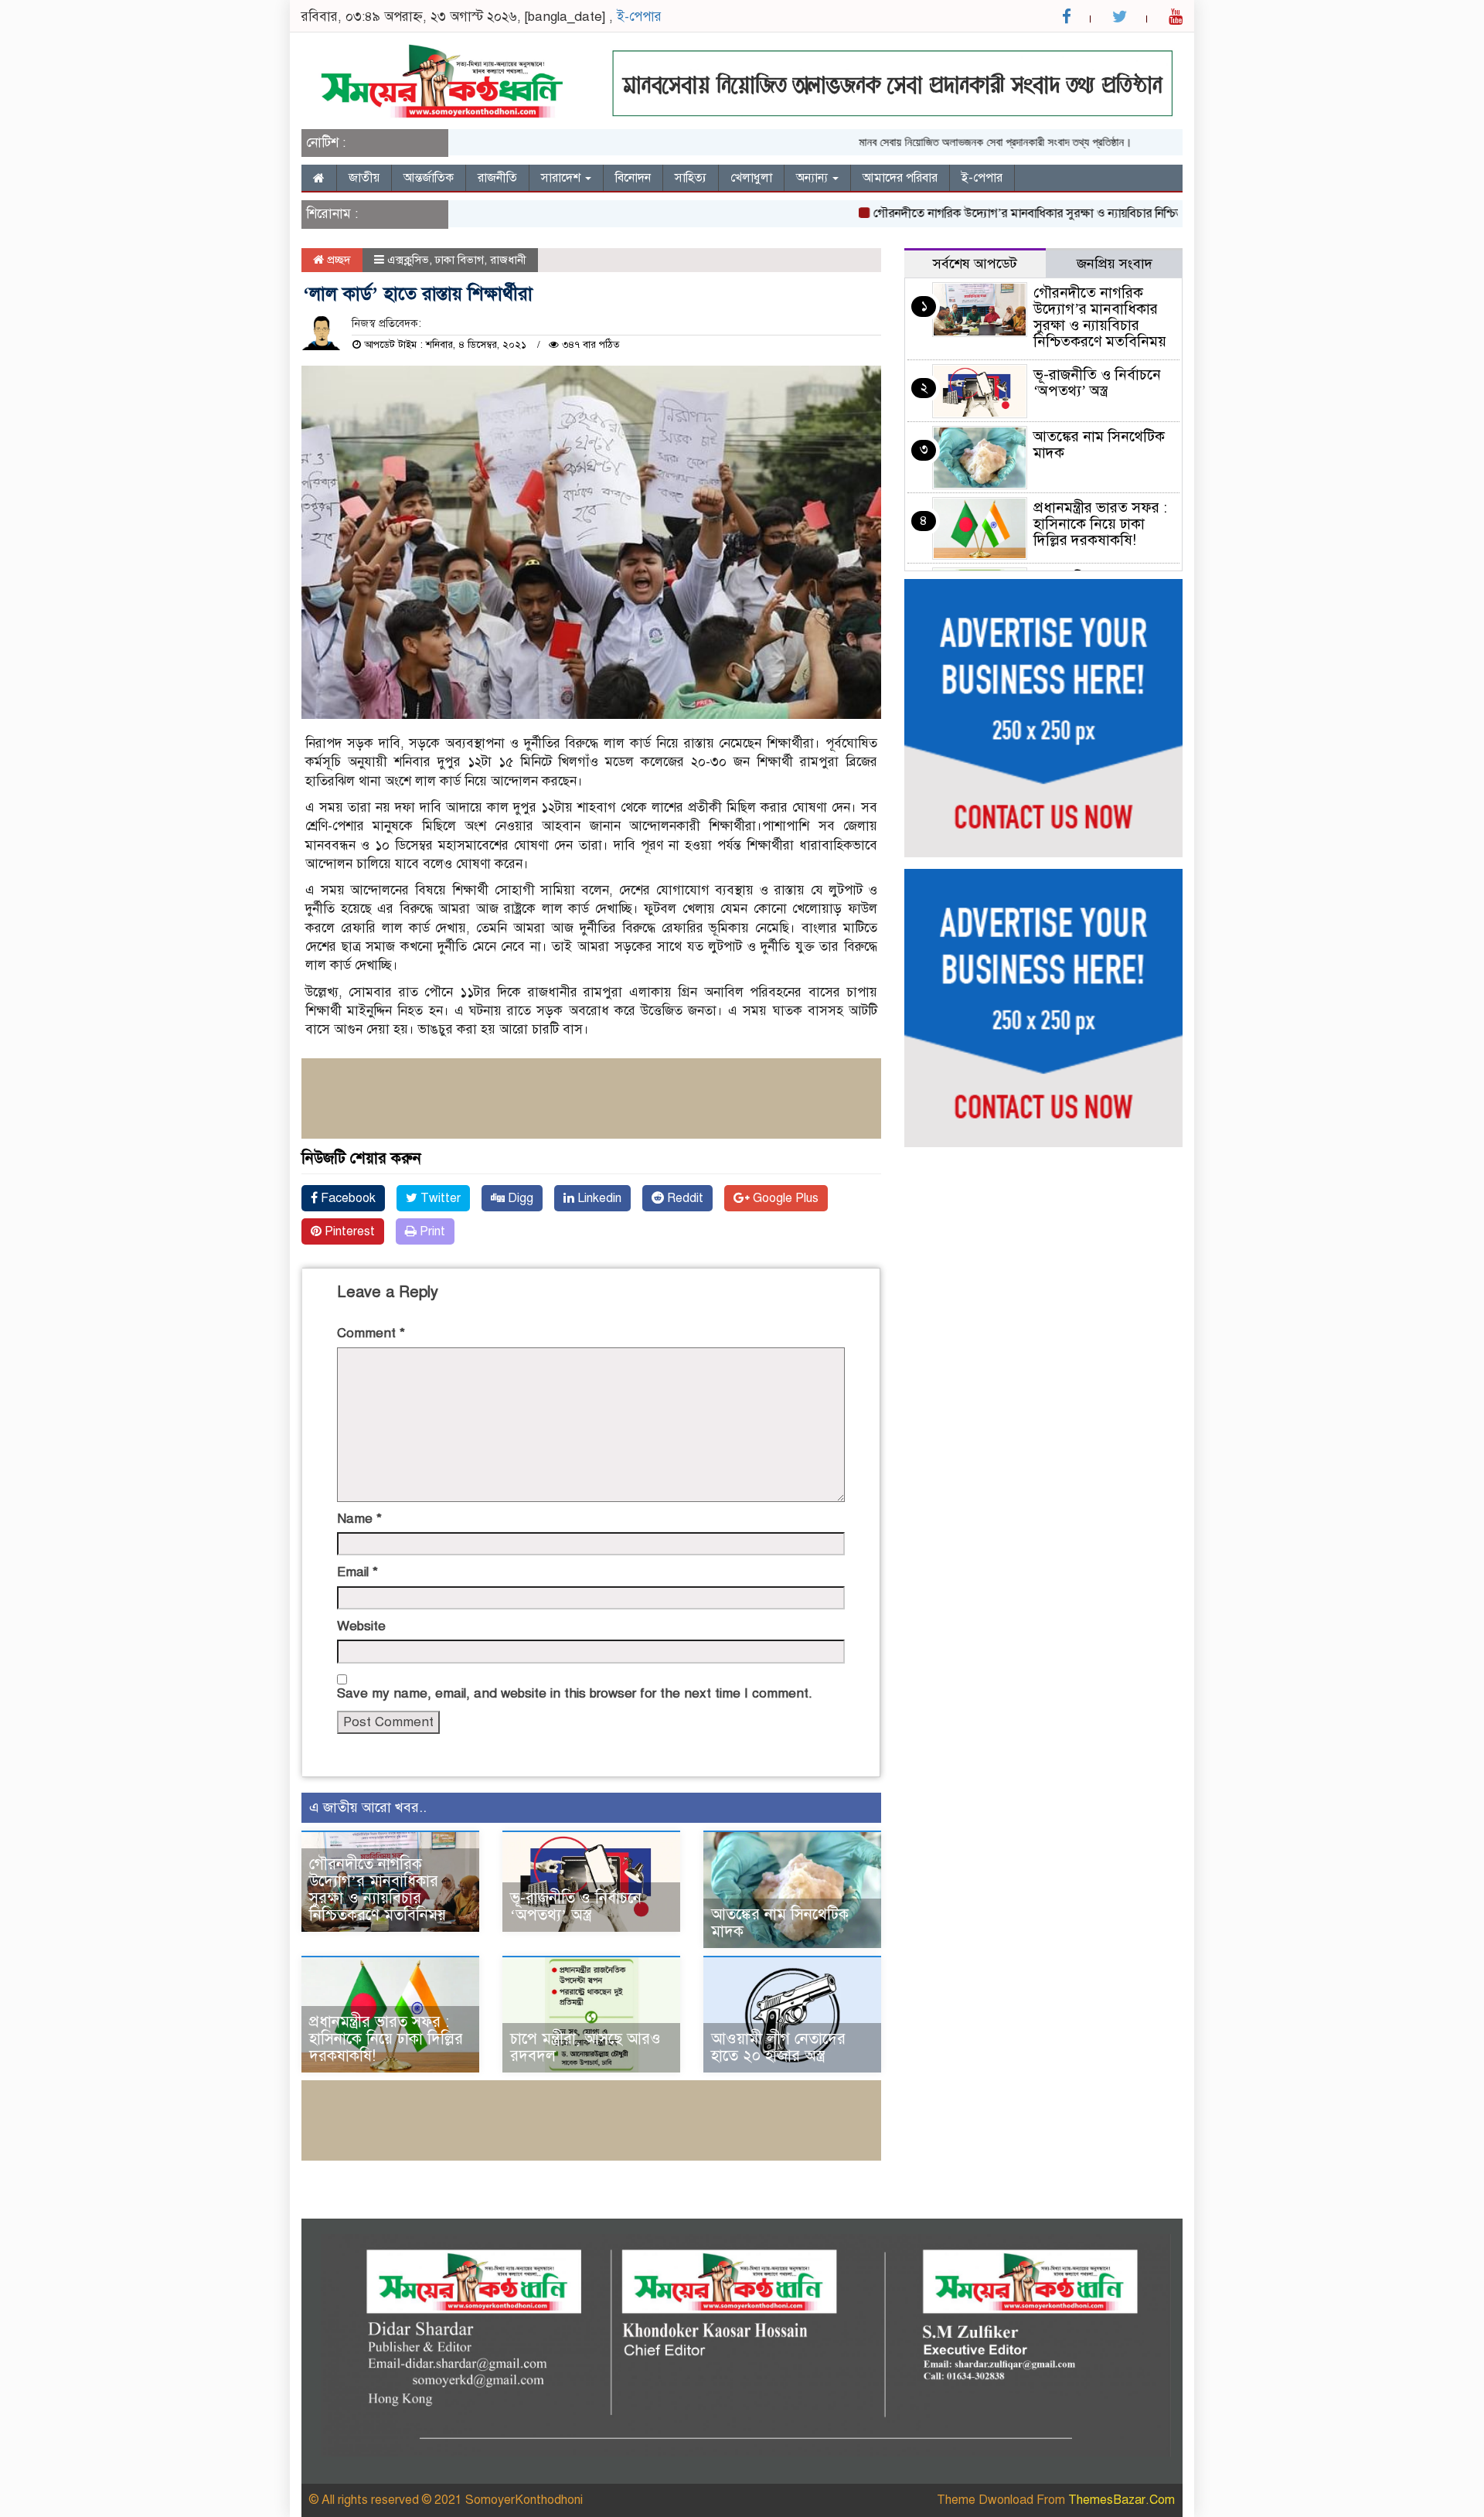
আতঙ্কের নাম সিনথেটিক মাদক (780, 1923)
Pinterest (348, 1231)
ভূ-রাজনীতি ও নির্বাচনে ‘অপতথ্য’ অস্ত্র (576, 1907)
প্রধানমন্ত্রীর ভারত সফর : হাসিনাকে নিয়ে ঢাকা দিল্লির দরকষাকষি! (386, 2039)
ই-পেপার (639, 17)
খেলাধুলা (751, 178)
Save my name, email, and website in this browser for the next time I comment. (575, 1693)
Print (431, 1231)
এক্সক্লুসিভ (408, 260)
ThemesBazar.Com (1122, 2500)
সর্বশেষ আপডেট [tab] (975, 264)
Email (357, 1572)
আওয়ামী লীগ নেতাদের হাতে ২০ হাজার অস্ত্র (778, 2047)
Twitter (439, 1198)
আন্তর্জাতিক (429, 178)
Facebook (347, 1198)
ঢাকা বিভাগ (459, 260)
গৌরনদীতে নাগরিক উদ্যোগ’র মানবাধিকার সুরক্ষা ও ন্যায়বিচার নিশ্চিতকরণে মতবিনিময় (1022, 213)
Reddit (684, 1198)
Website (361, 1626)
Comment (371, 1333)
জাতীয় (364, 178)
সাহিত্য (691, 178)
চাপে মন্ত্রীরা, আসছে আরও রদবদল (585, 2047)
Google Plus (784, 1198)
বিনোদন (633, 178)
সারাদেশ (562, 178)
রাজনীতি (497, 178)
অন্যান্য (813, 178)
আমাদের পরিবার (900, 178)
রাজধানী (508, 260)
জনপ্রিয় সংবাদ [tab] (1115, 264)
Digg (519, 1198)
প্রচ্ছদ (337, 260)
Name (359, 1519)
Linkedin (598, 1198)
